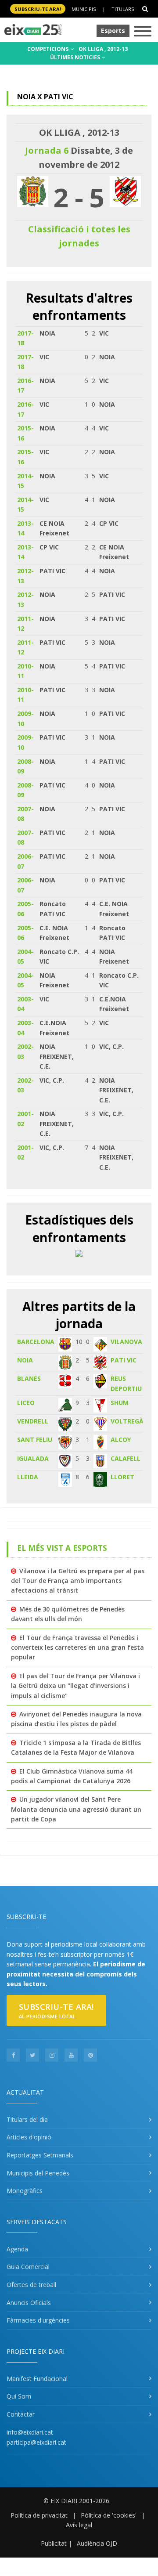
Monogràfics (25, 2191)
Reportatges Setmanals (40, 2155)
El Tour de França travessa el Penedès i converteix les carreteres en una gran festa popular (77, 1647)
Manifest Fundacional (37, 2379)
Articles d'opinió (29, 2137)
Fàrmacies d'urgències (38, 2320)
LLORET (122, 1477)
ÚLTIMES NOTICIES (76, 57)
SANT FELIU (35, 1440)
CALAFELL (126, 1458)
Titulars (123, 9)
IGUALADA (33, 1458)
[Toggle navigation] (143, 32)
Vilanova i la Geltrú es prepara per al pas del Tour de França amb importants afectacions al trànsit (78, 1581)
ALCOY (121, 1440)
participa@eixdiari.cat (36, 2442)
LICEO (26, 1403)
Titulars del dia (27, 2119)
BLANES (29, 1378)
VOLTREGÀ (127, 1421)
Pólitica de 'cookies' (109, 2515)
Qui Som (19, 2396)
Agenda (17, 2249)
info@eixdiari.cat (30, 2432)
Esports (113, 31)
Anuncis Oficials (29, 2303)
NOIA (25, 1360)
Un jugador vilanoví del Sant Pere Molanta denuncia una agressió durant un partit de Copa (76, 1809)
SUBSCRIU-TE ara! (38, 9)
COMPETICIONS (48, 49)
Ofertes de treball (31, 2285)
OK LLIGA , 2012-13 (103, 49)
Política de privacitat (39, 2515)
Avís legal (79, 2525)
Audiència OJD (97, 2543)
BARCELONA (36, 1342)
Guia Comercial (28, 2267)
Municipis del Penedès (38, 2173)
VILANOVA (126, 1342)
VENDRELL (33, 1421)
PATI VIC (124, 1360)
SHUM (120, 1403)
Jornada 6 (47, 150)
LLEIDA (28, 1477)
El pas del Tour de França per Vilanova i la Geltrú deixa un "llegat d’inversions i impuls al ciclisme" (75, 1686)
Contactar (21, 2414)
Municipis (84, 9)
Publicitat (54, 2543)
